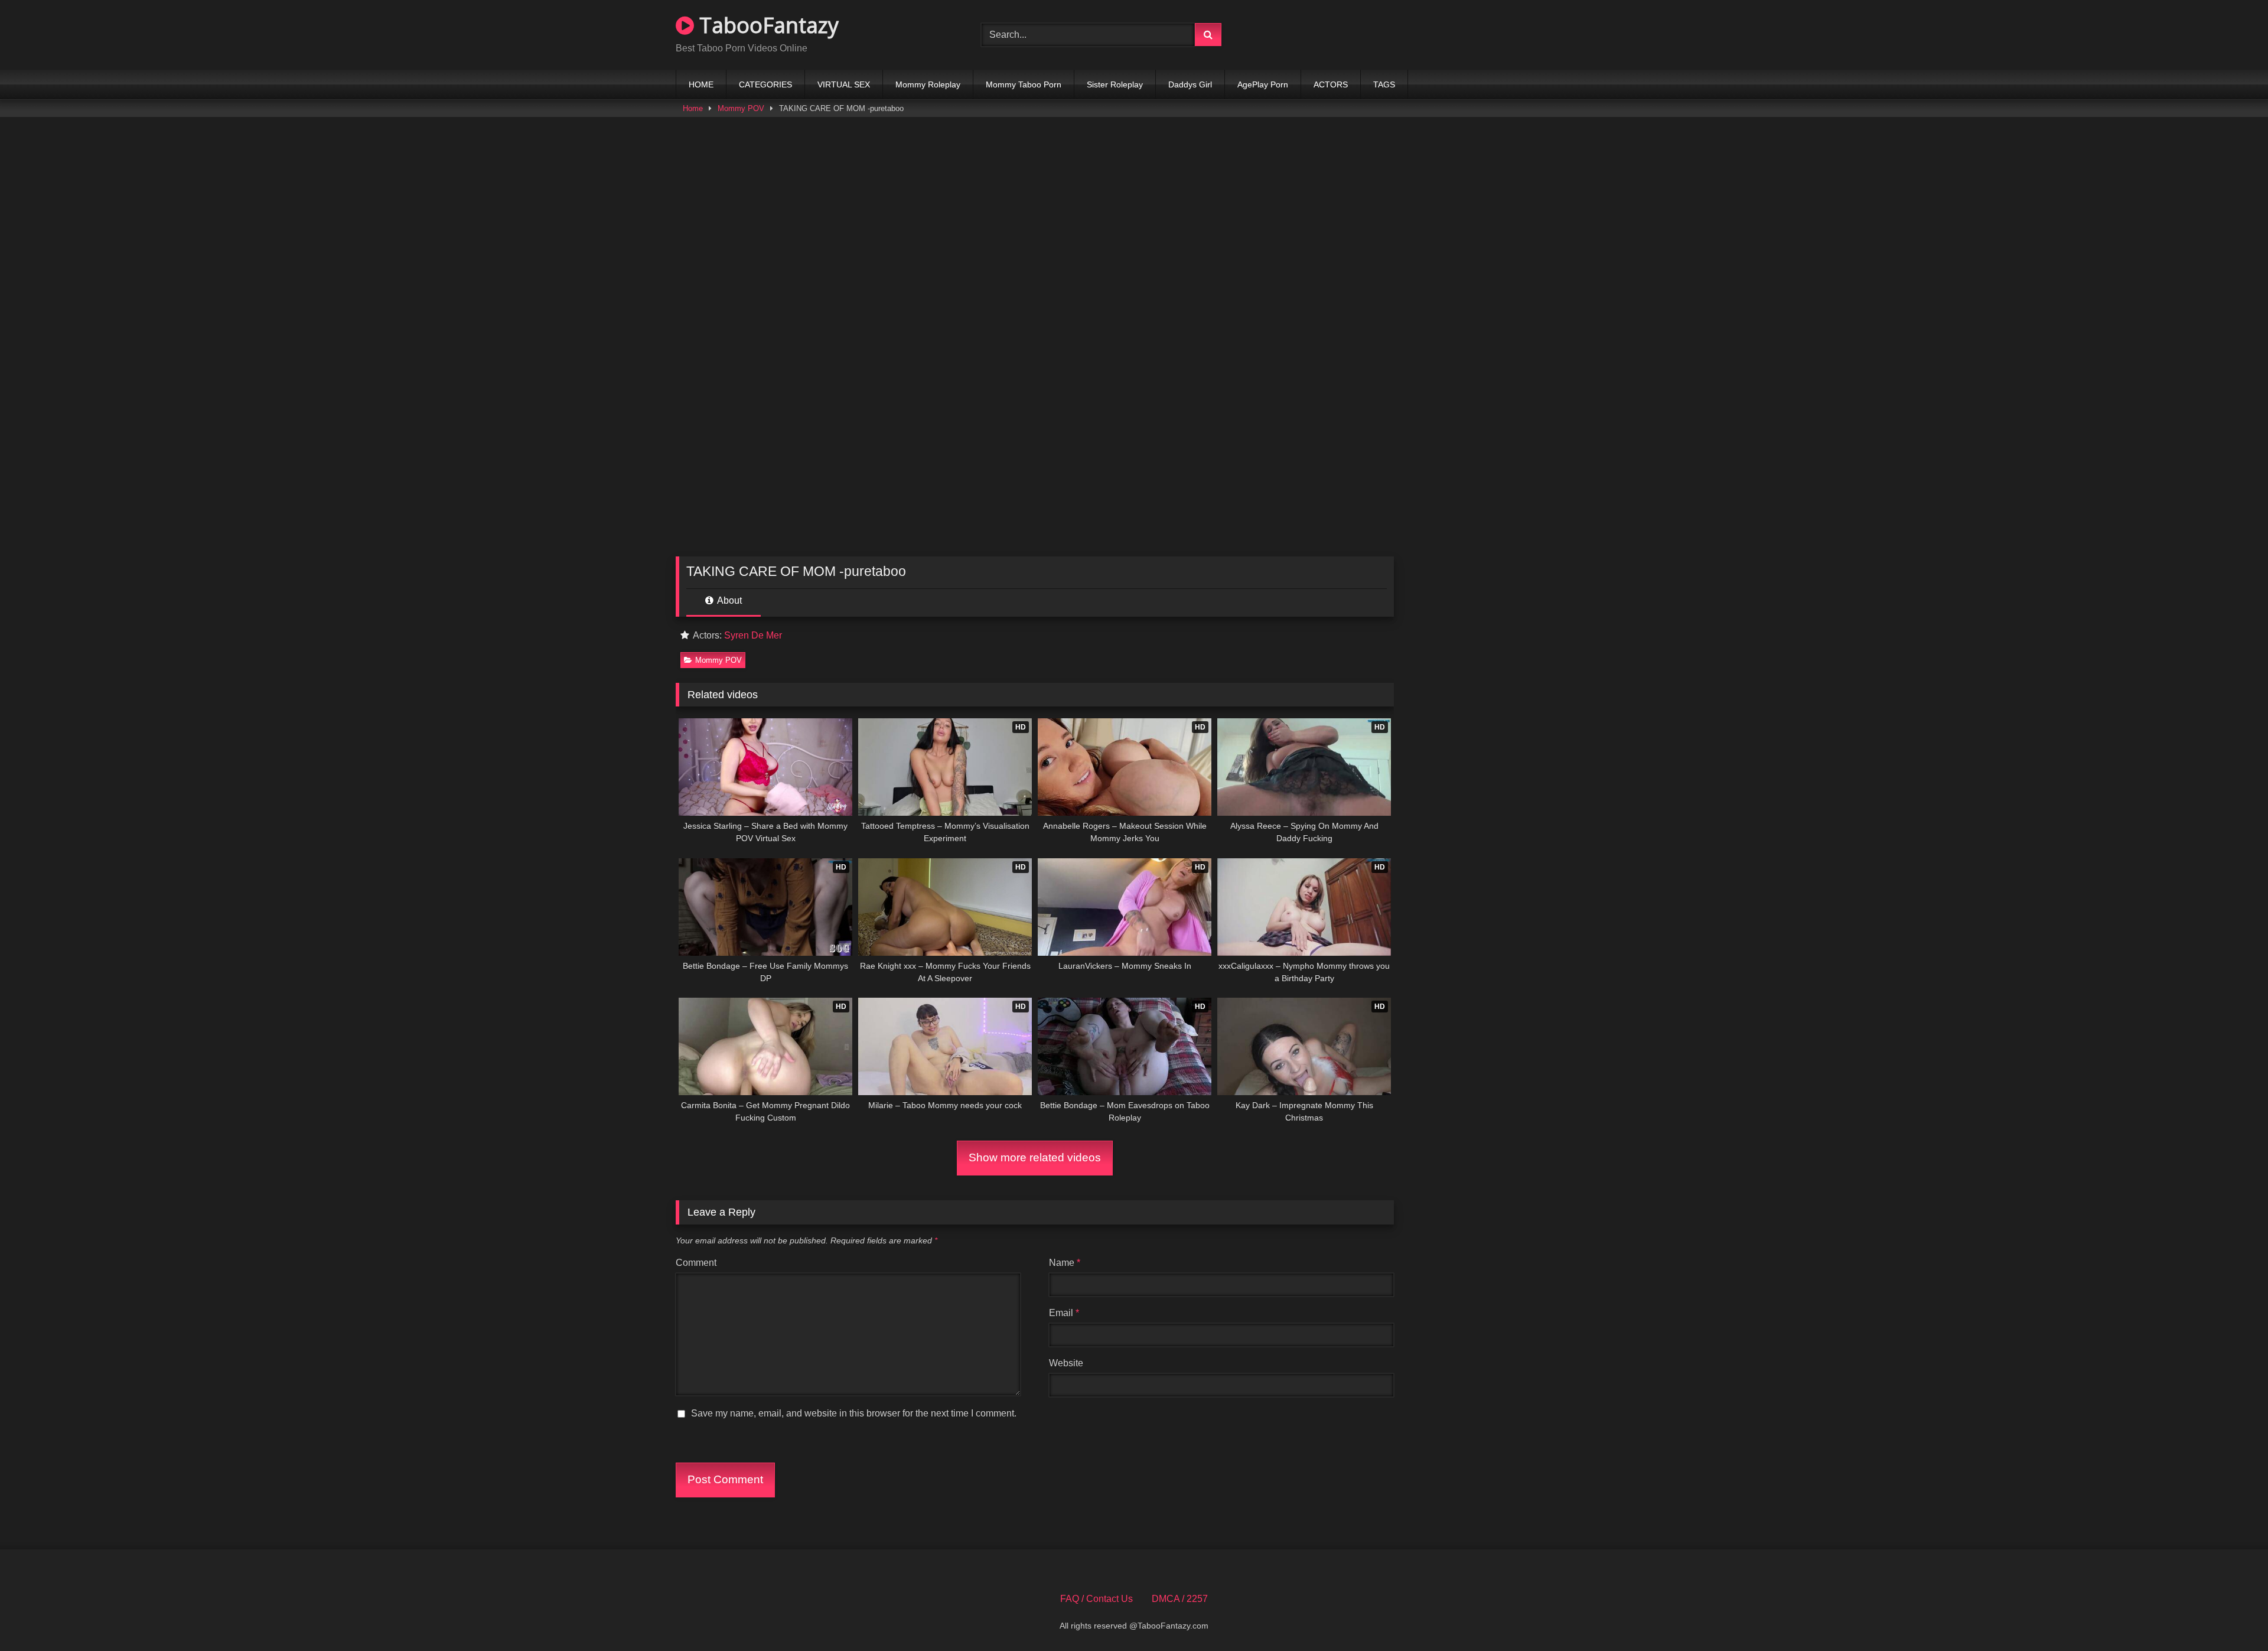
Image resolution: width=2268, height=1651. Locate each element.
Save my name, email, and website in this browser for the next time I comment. (854, 1413)
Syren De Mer (753, 635)
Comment (696, 1263)
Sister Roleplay (1115, 84)
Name (1065, 1263)
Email (1064, 1313)
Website (1066, 1363)
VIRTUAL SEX (844, 84)
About (729, 600)
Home (693, 108)
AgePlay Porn (1263, 84)
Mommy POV (741, 108)
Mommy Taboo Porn (1024, 84)
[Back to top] (2231, 1616)
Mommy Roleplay (928, 84)
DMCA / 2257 (1180, 1599)
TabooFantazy (766, 25)
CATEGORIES (765, 84)
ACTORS (1331, 84)
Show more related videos (1035, 1157)
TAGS (1384, 84)
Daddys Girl (1190, 84)
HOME (701, 84)
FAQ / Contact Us (1096, 1599)
